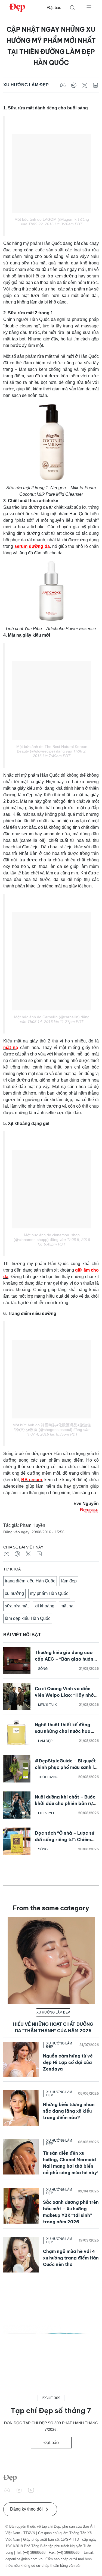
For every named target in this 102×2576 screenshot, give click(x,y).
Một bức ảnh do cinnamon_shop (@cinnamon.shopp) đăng (47, 1237)
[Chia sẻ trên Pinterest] (74, 85)
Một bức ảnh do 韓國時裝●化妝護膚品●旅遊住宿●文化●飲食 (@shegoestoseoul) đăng (52, 1427)
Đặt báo (54, 7)
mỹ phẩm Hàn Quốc (49, 1593)
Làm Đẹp (45, 1741)
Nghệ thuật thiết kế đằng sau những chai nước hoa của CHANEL (63, 1731)
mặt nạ (67, 1606)
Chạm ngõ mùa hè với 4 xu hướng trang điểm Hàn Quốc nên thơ (71, 2258)
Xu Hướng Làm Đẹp (26, 85)
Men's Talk (47, 1705)
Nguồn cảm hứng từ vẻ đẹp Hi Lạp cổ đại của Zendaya (68, 2062)
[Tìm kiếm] (73, 8)
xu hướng (14, 1593)
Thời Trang (48, 1777)
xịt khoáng (44, 1606)
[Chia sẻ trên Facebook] (63, 85)
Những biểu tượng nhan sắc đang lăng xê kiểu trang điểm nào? (69, 2111)
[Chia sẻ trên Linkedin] (95, 85)
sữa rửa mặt (17, 1606)
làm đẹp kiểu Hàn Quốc (28, 1618)
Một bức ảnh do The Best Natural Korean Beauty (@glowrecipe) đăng (52, 749)
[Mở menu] (89, 7)
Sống (43, 1669)
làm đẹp (69, 1581)
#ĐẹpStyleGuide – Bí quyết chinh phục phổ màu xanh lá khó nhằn (66, 1767)
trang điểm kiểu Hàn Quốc (30, 1581)
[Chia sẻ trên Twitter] (85, 85)
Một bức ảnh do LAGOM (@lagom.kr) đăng (52, 219)
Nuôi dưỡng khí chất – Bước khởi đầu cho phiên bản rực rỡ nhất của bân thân (65, 1803)
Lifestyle (47, 1813)
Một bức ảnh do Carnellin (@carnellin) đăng (52, 1017)
